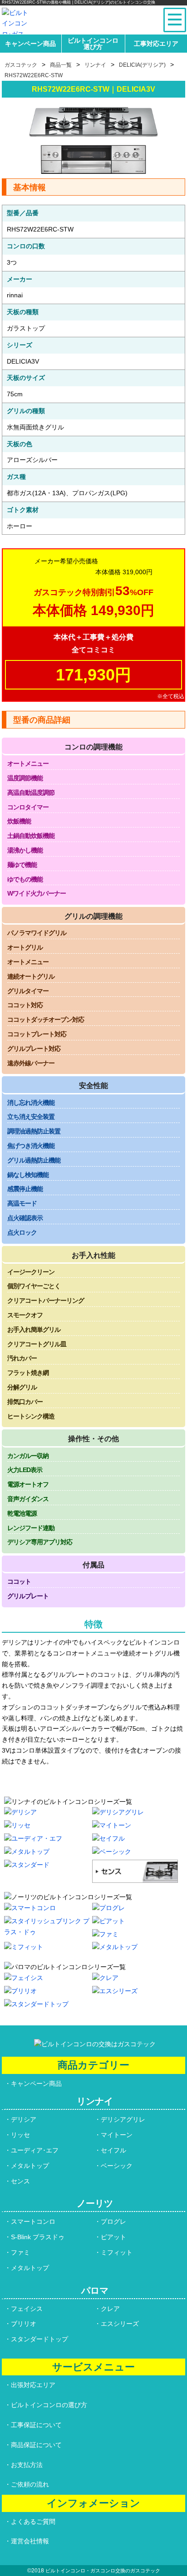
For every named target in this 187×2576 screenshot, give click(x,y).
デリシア (24, 2119)
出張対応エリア (33, 2385)
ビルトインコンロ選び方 (93, 44)
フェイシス (27, 2309)
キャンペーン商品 (30, 44)
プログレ (113, 2221)
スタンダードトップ (39, 2339)
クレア (110, 2309)
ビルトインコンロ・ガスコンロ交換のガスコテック (103, 2571)
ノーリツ (95, 2203)
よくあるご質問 (33, 2522)
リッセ (20, 2135)
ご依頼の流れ (30, 2484)
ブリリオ (24, 2324)
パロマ (95, 2290)
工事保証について (36, 2425)
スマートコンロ (33, 2221)
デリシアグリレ (123, 2119)
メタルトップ (30, 2166)
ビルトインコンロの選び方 (49, 2405)
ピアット (113, 2237)
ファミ (20, 2252)
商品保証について (36, 2445)
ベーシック (117, 2166)
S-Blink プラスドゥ (38, 2237)
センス (20, 2181)
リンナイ (95, 2101)
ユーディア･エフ (35, 2150)
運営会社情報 (30, 2541)
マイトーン (117, 2135)
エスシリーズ (120, 2324)
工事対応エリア (156, 44)
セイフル (113, 2150)
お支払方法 (27, 2465)
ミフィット (117, 2252)
